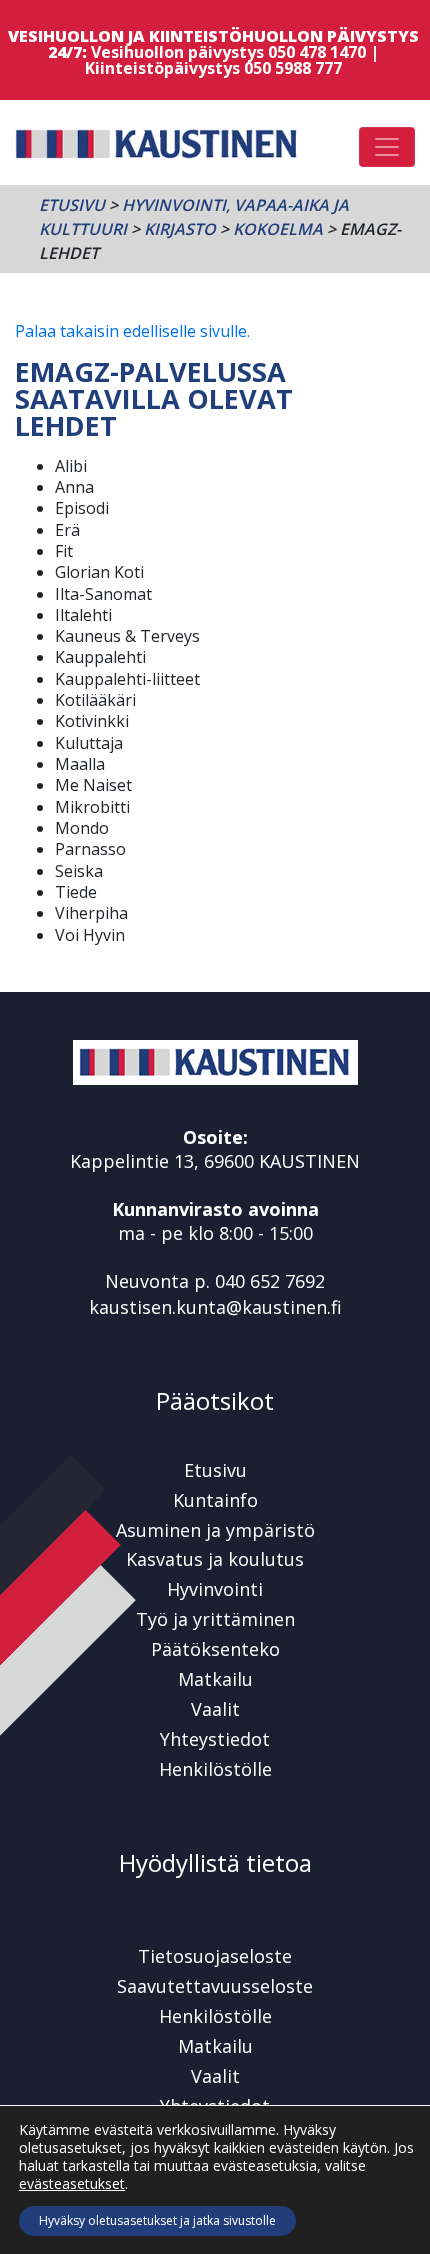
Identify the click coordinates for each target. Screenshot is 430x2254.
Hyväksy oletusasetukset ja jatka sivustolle (157, 2220)
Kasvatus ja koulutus (215, 1559)
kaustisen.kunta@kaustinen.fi (215, 1307)
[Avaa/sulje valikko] (387, 147)
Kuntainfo (215, 1500)
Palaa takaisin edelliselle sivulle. (132, 331)
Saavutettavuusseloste (215, 1986)
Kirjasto (180, 229)
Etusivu (72, 205)
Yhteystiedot (215, 1739)
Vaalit (215, 1709)
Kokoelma (278, 229)
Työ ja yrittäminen (215, 1619)
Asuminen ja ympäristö (215, 1530)
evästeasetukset (72, 2184)
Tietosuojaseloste (215, 1956)
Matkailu (215, 1679)
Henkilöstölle (215, 1769)
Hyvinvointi (215, 1589)
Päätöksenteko (215, 1649)
